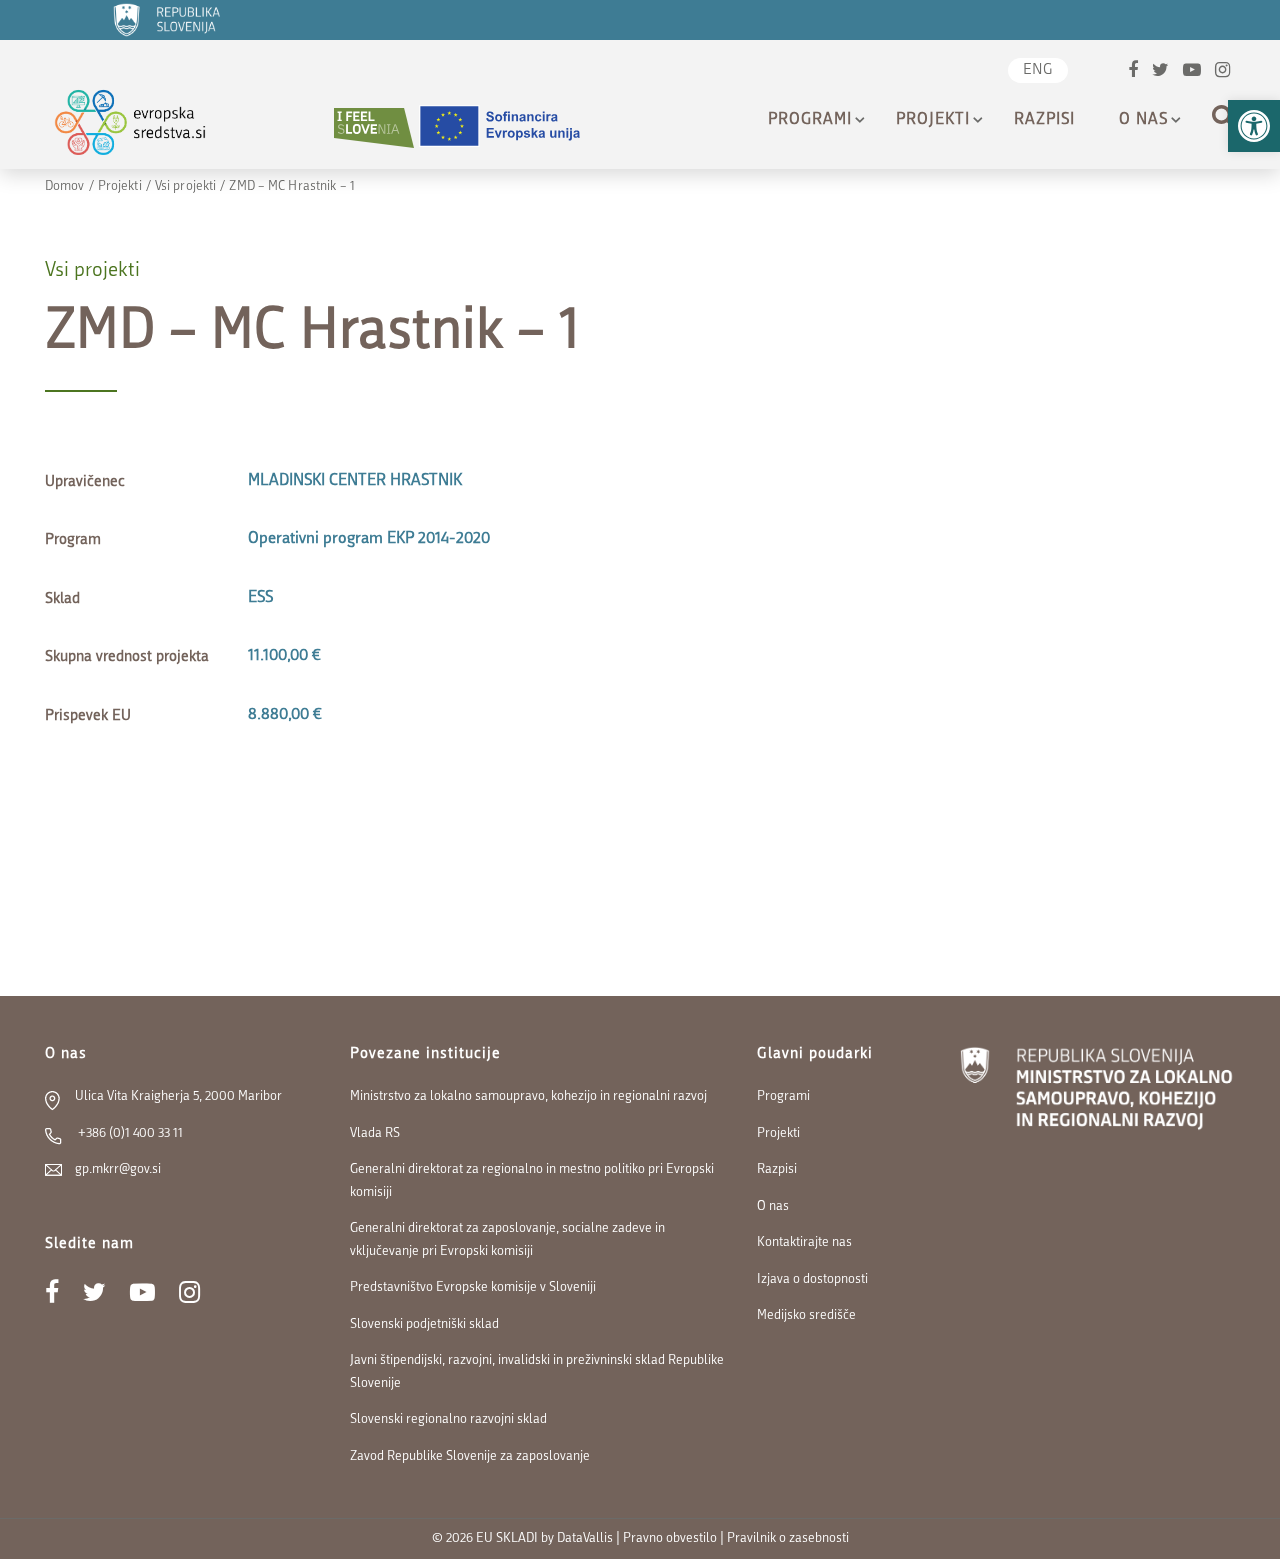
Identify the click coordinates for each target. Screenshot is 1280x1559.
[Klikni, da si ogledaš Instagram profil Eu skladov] (1222, 72)
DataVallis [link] (585, 1538)
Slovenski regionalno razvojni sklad (448, 1419)
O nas (1143, 120)
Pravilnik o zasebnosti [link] (788, 1538)
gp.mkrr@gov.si (118, 1169)
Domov (65, 186)
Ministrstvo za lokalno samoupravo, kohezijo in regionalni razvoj (528, 1096)
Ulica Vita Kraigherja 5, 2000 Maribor (178, 1096)
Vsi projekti (185, 186)
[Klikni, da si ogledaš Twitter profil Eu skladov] (1160, 72)
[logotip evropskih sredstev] (147, 127)
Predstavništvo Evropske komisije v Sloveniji (473, 1287)
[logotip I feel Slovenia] (374, 127)
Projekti (933, 120)
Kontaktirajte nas (804, 1242)
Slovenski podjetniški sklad (424, 1324)
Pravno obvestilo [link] (670, 1538)
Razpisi (1044, 120)
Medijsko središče (806, 1315)
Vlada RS (375, 1133)
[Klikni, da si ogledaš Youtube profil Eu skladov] (1192, 72)
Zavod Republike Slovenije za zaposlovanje (470, 1456)
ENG (1038, 70)
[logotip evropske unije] (512, 127)
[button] (1254, 126)
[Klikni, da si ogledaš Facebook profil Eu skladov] (1133, 72)
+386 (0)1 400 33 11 (129, 1133)
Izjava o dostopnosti (812, 1279)
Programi (810, 120)
